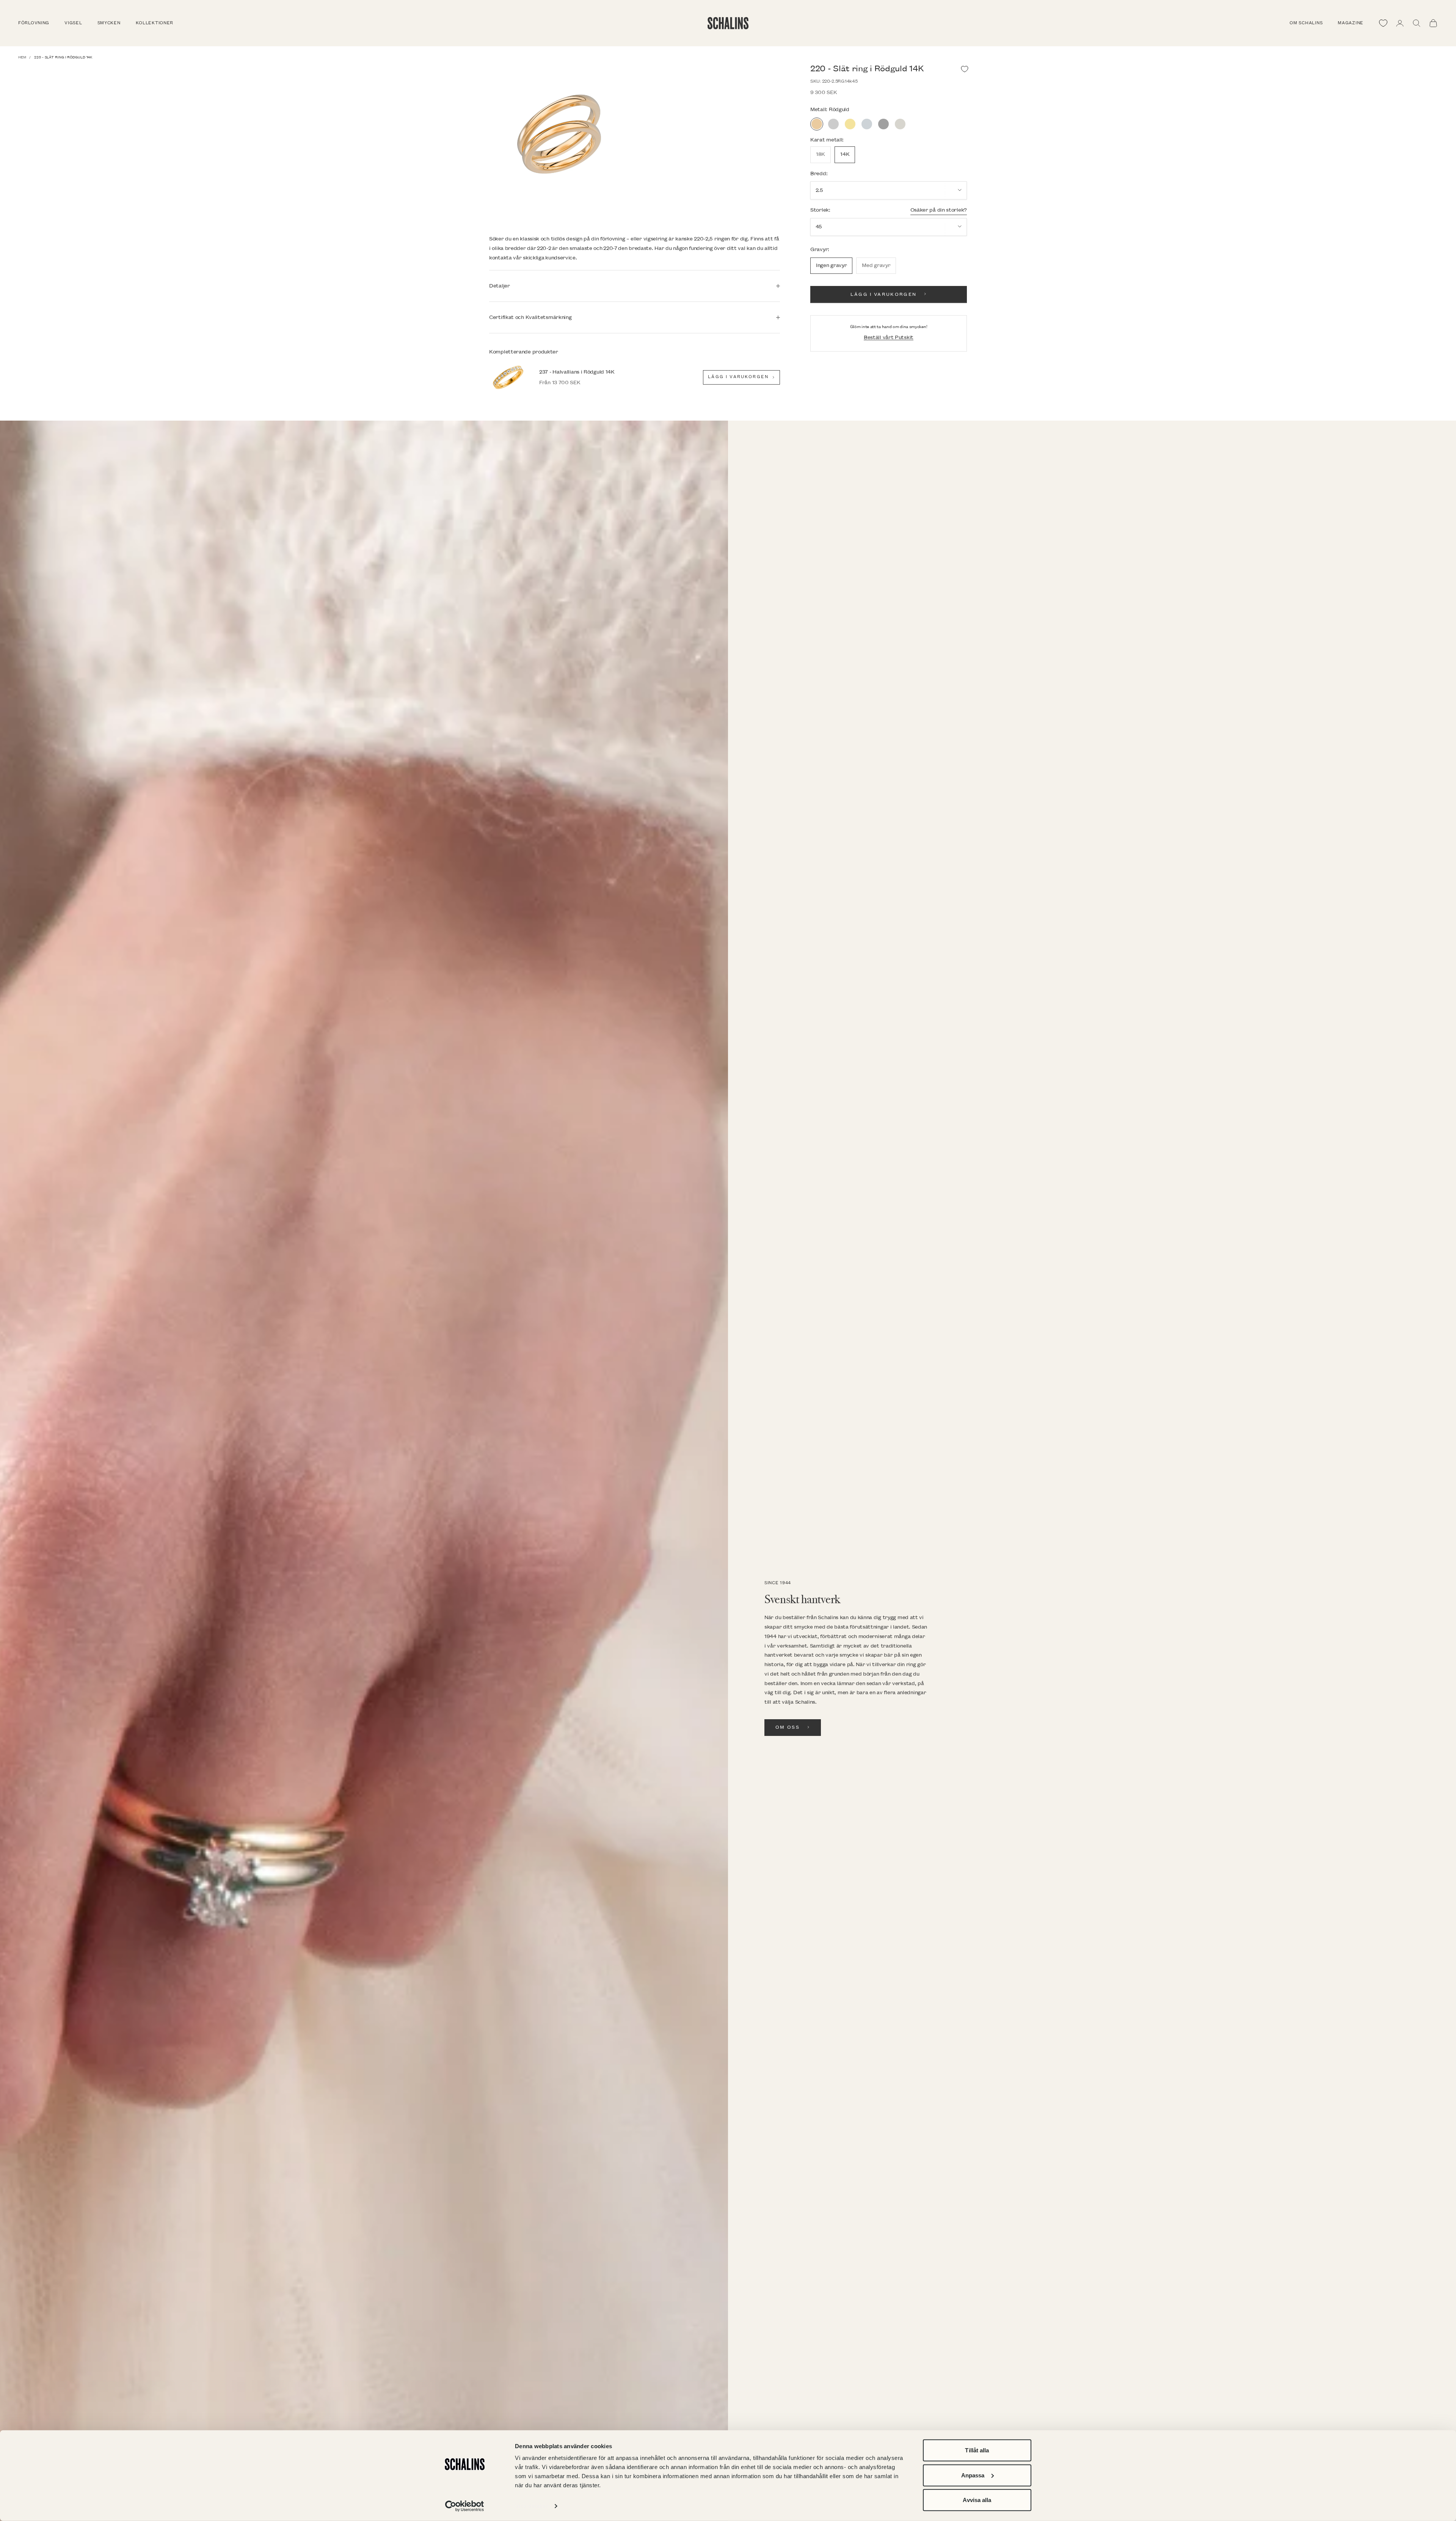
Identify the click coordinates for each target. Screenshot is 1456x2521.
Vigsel (73, 23)
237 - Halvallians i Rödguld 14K (577, 372)
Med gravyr (876, 265)
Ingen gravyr (831, 265)
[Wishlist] (1383, 23)
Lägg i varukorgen (884, 294)
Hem (22, 57)
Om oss (788, 1727)
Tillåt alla (977, 2450)
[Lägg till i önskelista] (965, 69)
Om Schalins (1306, 23)
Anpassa (973, 2475)
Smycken (109, 23)
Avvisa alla (977, 2500)
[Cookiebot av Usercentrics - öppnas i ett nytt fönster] (465, 2506)
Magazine (1351, 23)
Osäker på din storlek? (939, 210)
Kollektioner (155, 23)
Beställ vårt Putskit (889, 337)
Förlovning (34, 23)
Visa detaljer (531, 2506)
